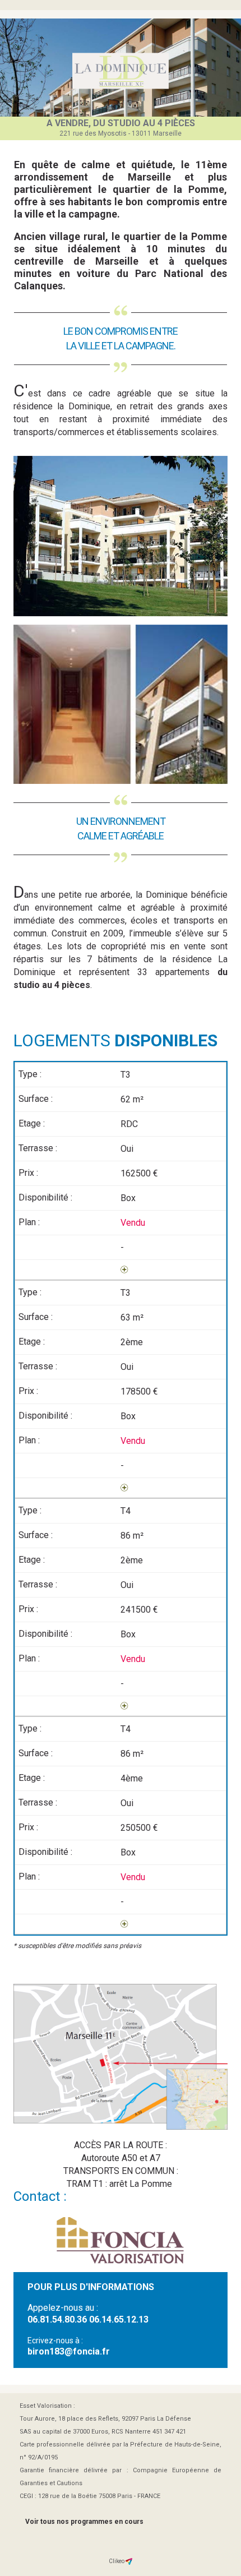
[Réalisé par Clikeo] (129, 2561)
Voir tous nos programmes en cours (84, 2522)
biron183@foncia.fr (69, 2351)
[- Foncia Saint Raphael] (121, 71)
